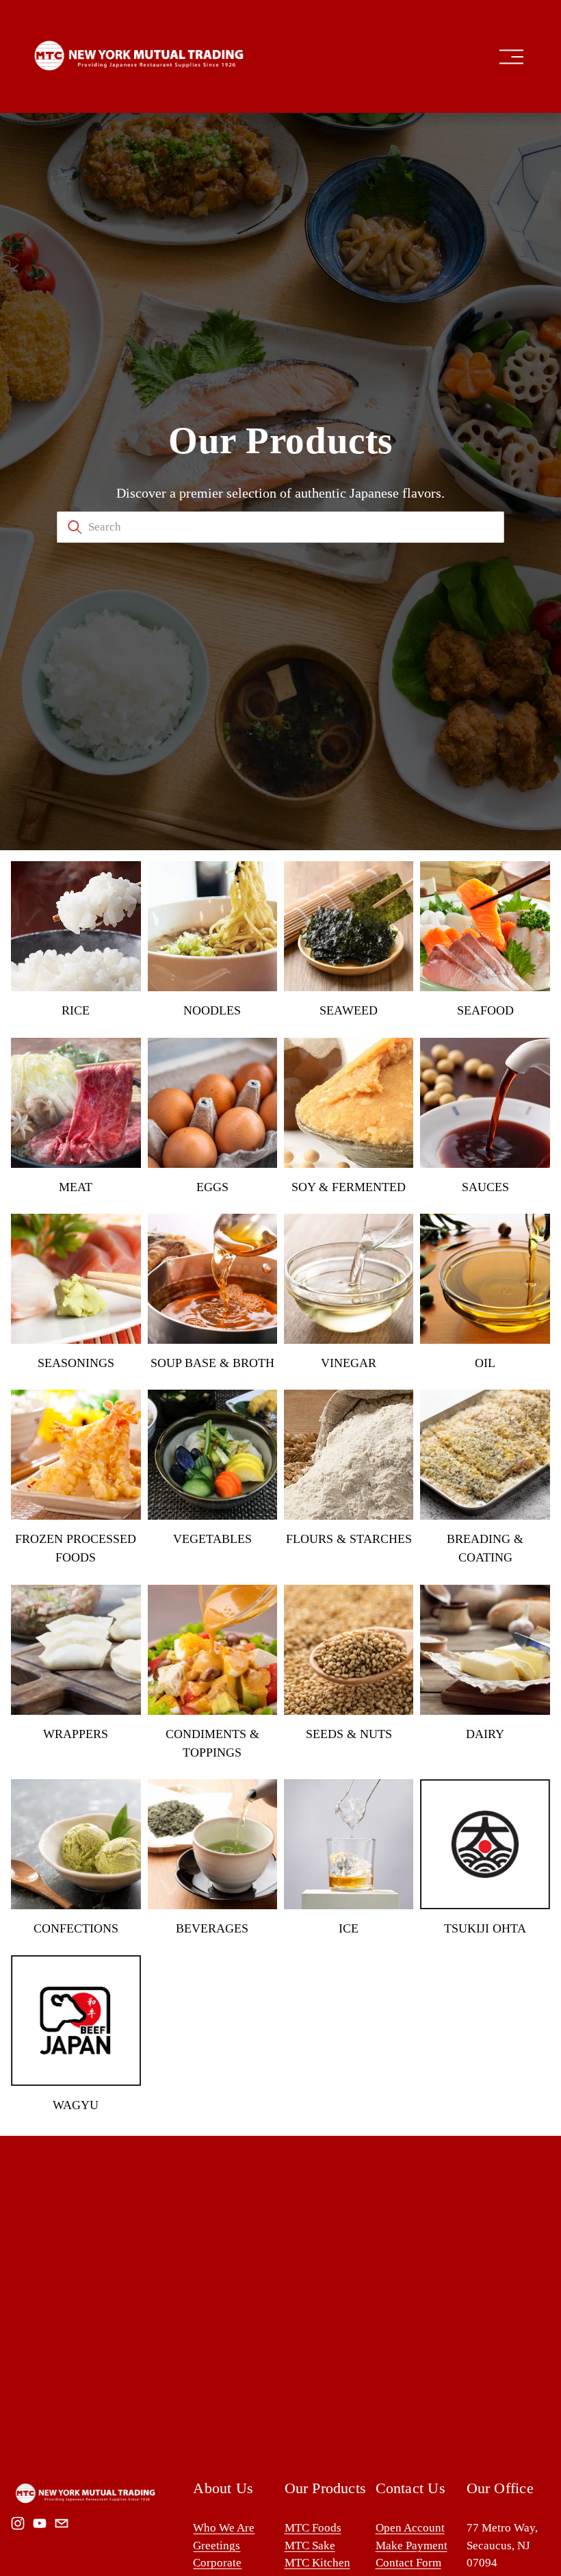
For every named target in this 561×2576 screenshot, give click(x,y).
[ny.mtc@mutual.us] (62, 2523)
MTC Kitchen (317, 2563)
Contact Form (408, 2563)
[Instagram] (18, 2523)
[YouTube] (40, 2523)
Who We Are (224, 2528)
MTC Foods (313, 2528)
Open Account (410, 2528)
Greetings (217, 2546)
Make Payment (412, 2546)
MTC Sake (310, 2546)
